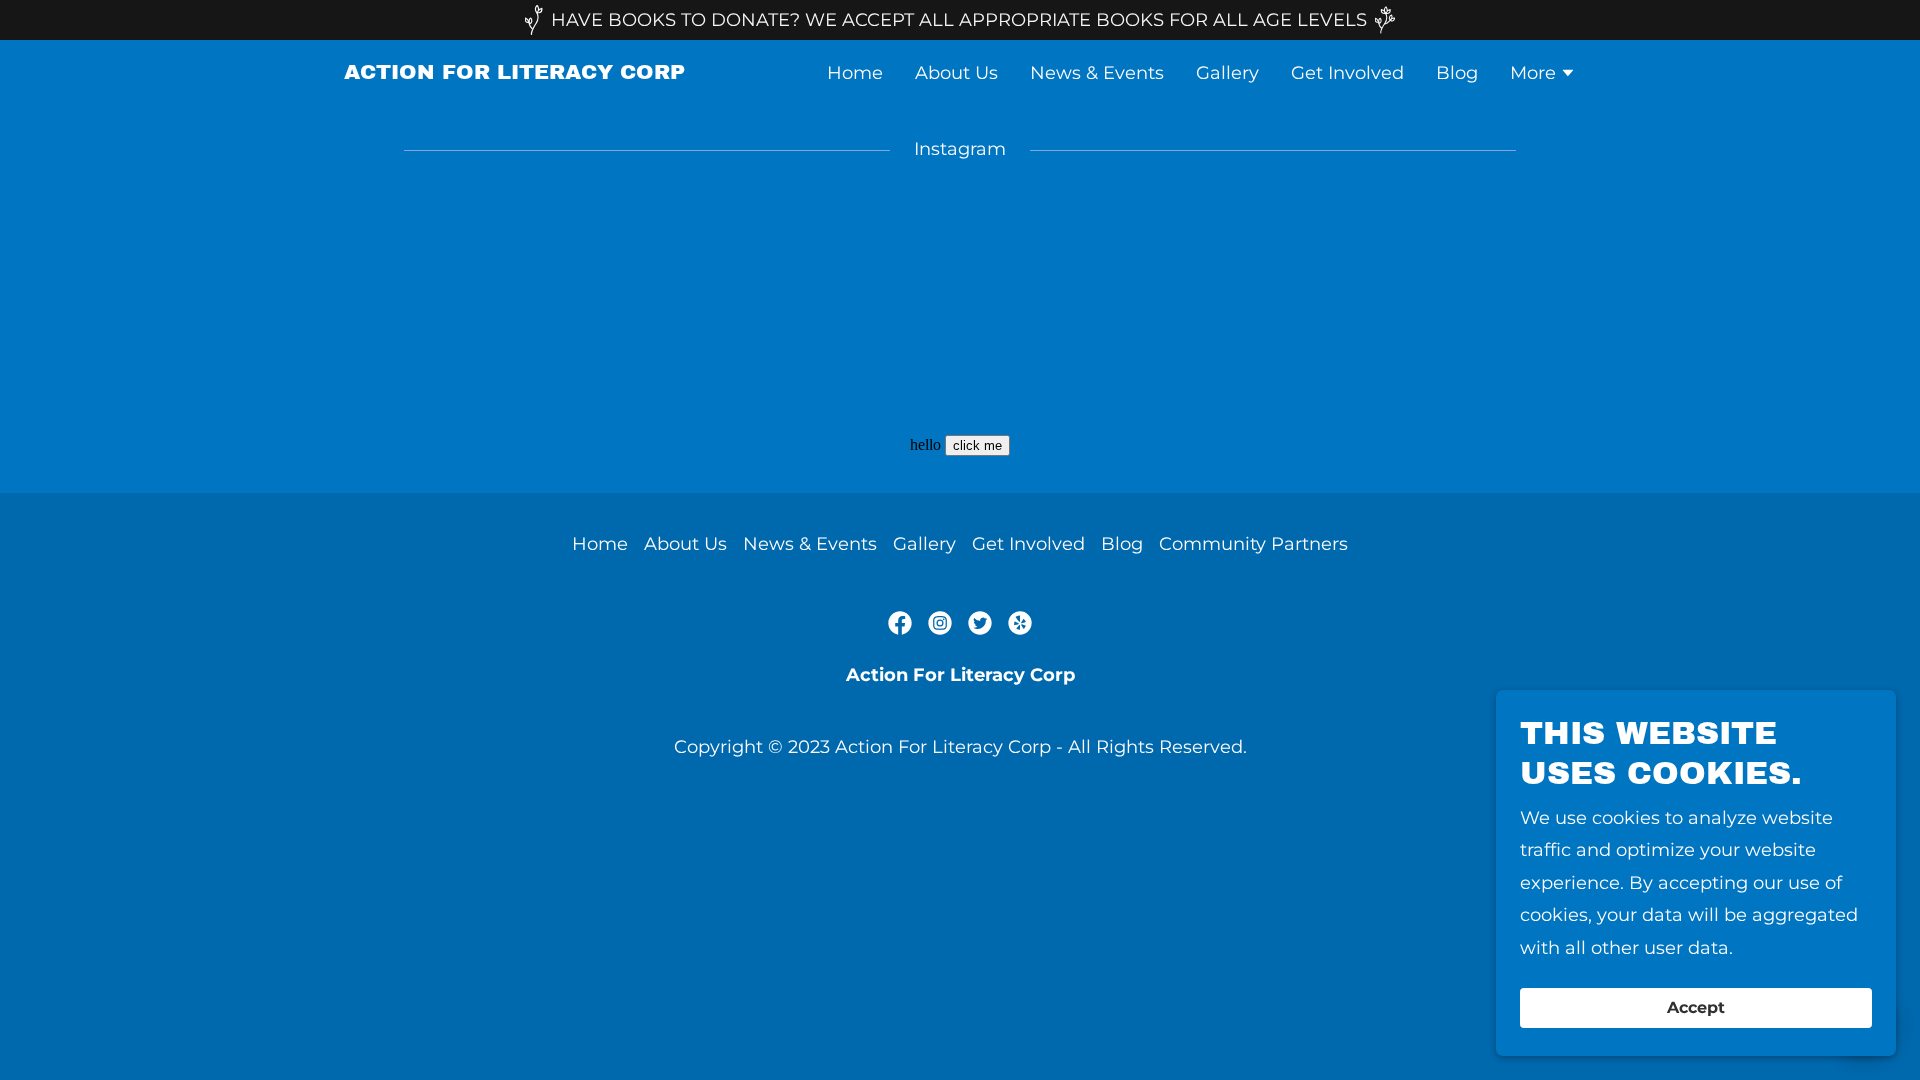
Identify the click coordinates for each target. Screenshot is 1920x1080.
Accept (1696, 1008)
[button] (1543, 75)
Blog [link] (1457, 73)
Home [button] (600, 544)
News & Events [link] (1097, 73)
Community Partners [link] (1253, 544)
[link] (514, 73)
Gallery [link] (1227, 73)
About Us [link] (956, 73)
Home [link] (855, 73)
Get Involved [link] (1347, 73)
